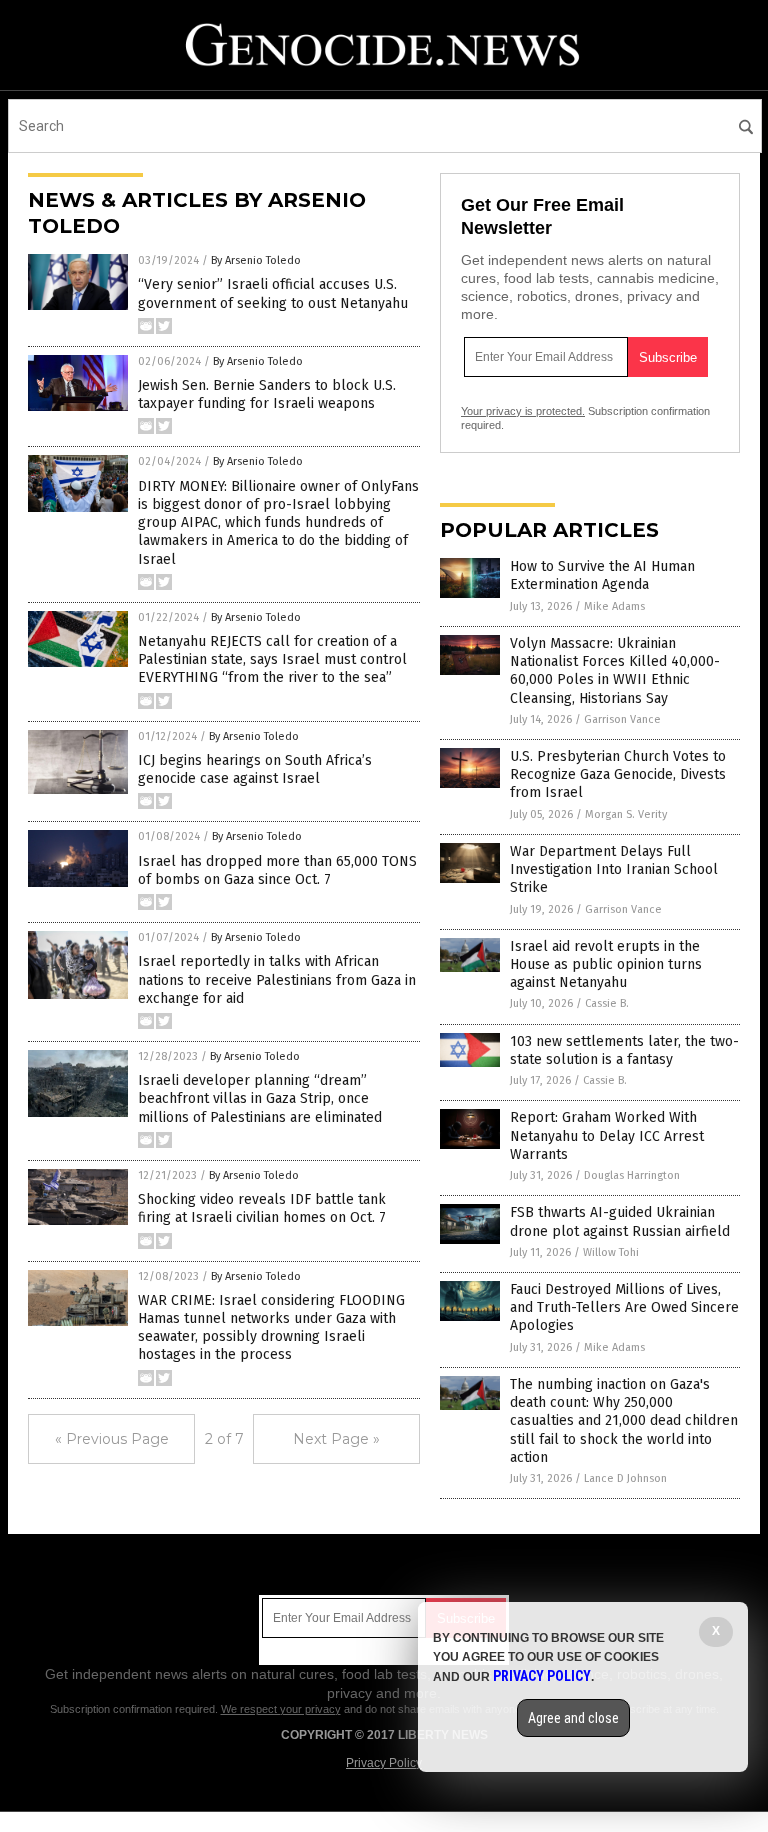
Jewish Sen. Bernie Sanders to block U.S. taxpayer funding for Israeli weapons (267, 394)
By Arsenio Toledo (256, 260)
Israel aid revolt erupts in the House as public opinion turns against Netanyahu (606, 964)
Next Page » (336, 1439)
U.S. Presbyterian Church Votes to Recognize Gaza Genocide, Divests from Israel (618, 774)
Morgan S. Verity (626, 814)
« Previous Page (112, 1439)
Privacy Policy (384, 1763)
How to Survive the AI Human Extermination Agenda (602, 575)
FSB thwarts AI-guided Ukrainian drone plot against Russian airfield (620, 1221)
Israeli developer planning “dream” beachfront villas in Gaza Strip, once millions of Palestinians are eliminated (260, 1098)
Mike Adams (614, 606)
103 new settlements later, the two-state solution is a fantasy (624, 1050)
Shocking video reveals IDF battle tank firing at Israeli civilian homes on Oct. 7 (262, 1208)
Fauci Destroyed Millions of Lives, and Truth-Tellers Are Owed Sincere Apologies (624, 1307)
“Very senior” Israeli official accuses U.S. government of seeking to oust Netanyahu (273, 293)
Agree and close (573, 1718)
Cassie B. (607, 1003)
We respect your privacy (281, 1709)
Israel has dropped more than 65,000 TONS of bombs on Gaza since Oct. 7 (277, 870)
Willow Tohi (611, 1252)
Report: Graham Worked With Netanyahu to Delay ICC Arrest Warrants (607, 1135)
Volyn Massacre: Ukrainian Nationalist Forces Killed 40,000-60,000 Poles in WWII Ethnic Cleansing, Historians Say (615, 671)
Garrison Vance (622, 719)
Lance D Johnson (625, 1478)
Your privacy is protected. (523, 411)
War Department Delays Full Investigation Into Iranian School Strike (614, 869)
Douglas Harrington (632, 1175)
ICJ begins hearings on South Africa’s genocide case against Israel (255, 769)
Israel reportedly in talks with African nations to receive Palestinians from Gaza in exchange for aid (277, 979)
